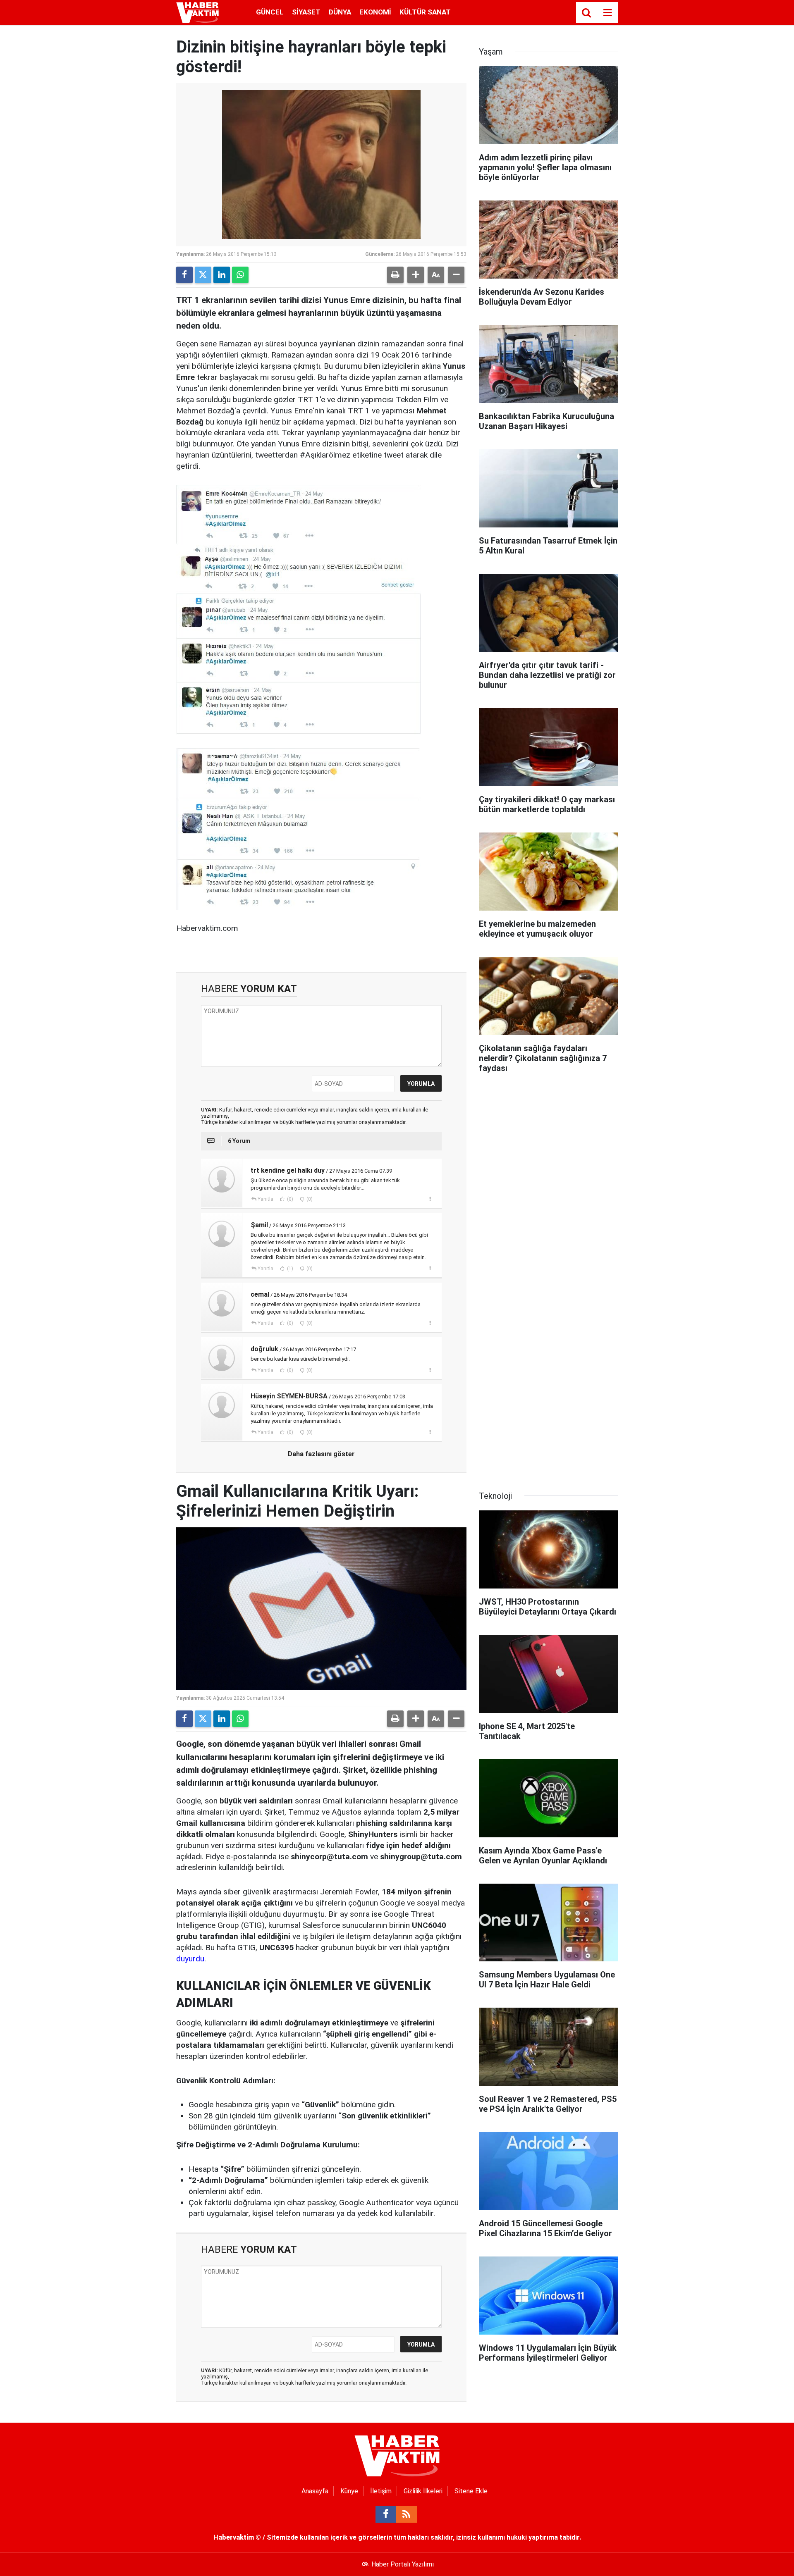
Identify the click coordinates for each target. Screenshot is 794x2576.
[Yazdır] (395, 275)
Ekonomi (375, 12)
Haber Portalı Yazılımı (403, 2564)
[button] (416, 275)
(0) (289, 1199)
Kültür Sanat (425, 12)
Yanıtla (265, 1199)
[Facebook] (184, 275)
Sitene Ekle (471, 2491)
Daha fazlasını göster (321, 1454)
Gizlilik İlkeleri (423, 2491)
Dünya (340, 12)
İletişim (381, 2491)
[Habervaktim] (197, 12)
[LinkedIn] (222, 275)
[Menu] (607, 13)
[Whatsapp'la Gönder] (240, 275)
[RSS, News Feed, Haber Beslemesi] (407, 2514)
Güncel (270, 12)
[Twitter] (203, 275)
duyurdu (190, 1959)
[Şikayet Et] (430, 1199)
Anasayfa (315, 2491)
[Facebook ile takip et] (386, 2514)
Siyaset (306, 12)
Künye (349, 2491)
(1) (289, 1269)
